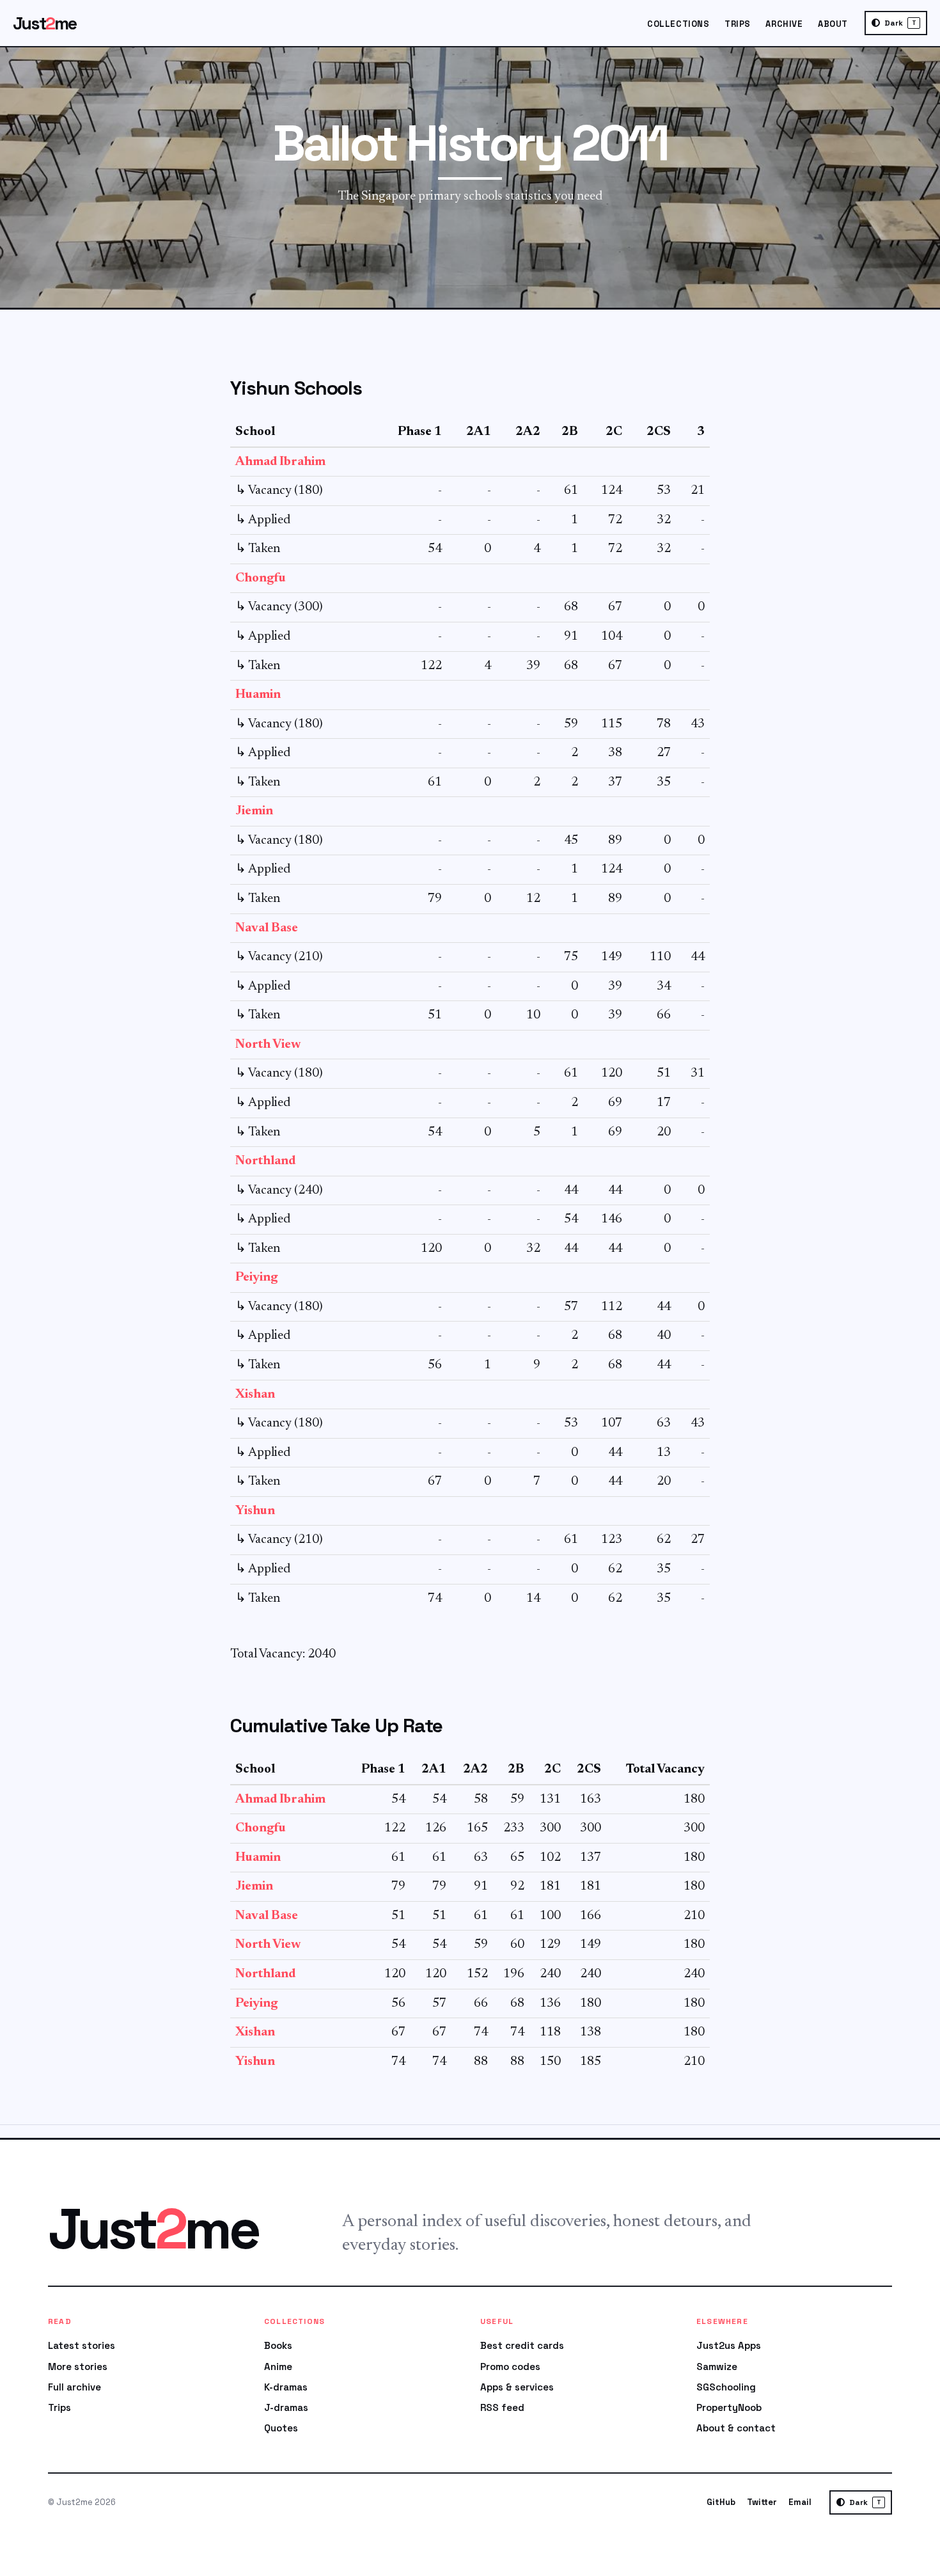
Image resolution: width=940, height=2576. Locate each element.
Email (800, 2502)
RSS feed (502, 2407)
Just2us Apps (729, 2345)
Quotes (281, 2428)
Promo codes (510, 2367)
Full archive (74, 2387)
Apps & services (517, 2387)
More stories (78, 2367)
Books (278, 2345)
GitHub (721, 2502)
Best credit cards (522, 2345)
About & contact (736, 2428)
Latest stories (82, 2345)
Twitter (762, 2502)
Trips (738, 24)
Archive (784, 24)
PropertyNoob (729, 2407)
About (833, 24)
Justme (45, 23)
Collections (678, 24)
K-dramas (286, 2387)
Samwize (717, 2367)
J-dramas (286, 2407)
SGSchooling (726, 2387)
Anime (278, 2367)
